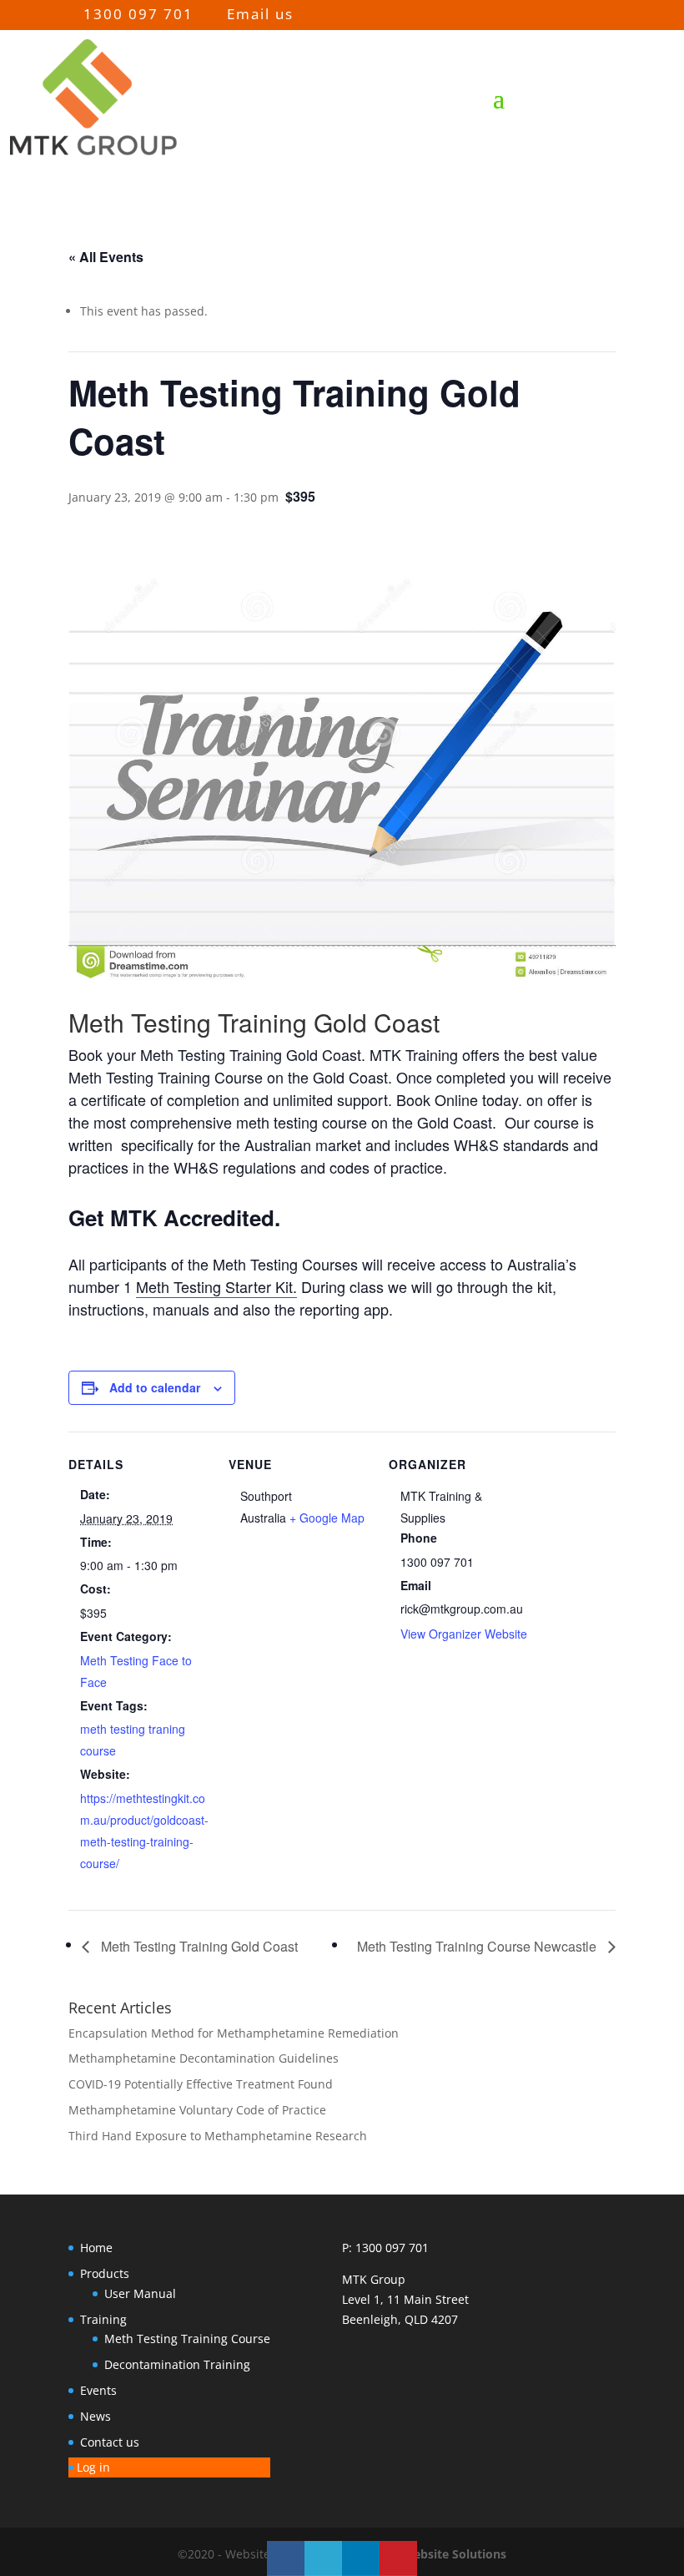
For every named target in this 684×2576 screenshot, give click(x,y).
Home (96, 2248)
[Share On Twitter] (323, 2558)
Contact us (110, 2442)
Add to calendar (155, 1387)
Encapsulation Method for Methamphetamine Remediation (234, 2033)
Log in (93, 2467)
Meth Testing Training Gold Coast (198, 1946)
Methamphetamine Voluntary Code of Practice (197, 2110)
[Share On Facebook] (286, 2558)
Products (105, 2273)
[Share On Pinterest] (398, 2558)
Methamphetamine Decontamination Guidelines (204, 2058)
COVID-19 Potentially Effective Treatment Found (201, 2084)
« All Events (106, 257)
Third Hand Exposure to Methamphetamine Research (218, 2136)
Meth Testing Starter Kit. (216, 1286)
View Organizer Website (464, 1634)
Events (98, 2390)
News (96, 2416)
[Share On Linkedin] (361, 2558)
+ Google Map (327, 1518)
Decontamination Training (177, 2364)
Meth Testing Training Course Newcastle (478, 1946)
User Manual (140, 2293)
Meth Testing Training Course (187, 2339)
